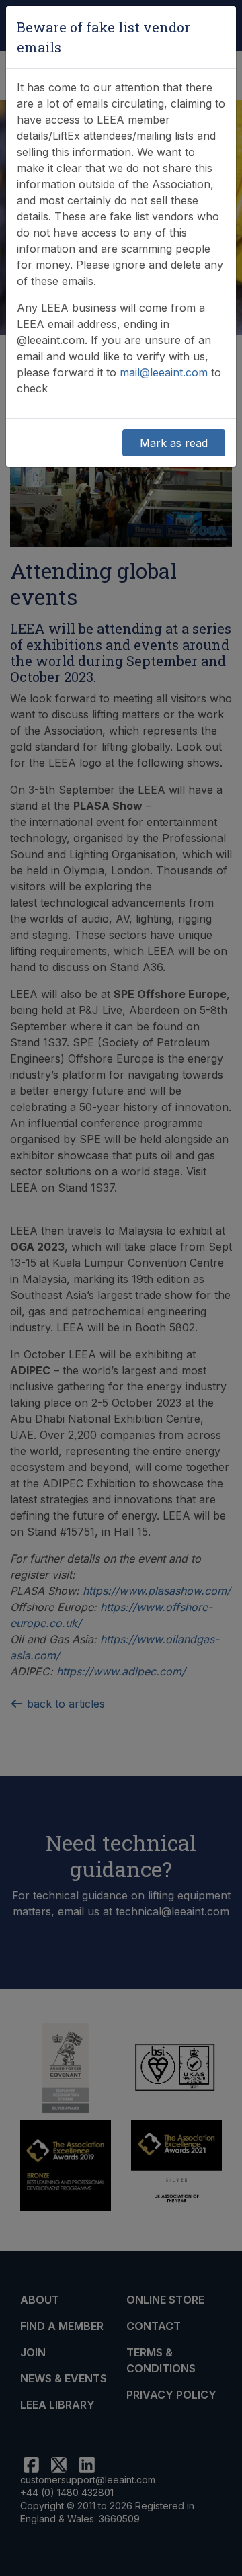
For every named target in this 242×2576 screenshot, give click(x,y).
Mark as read (174, 443)
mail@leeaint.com (164, 372)
